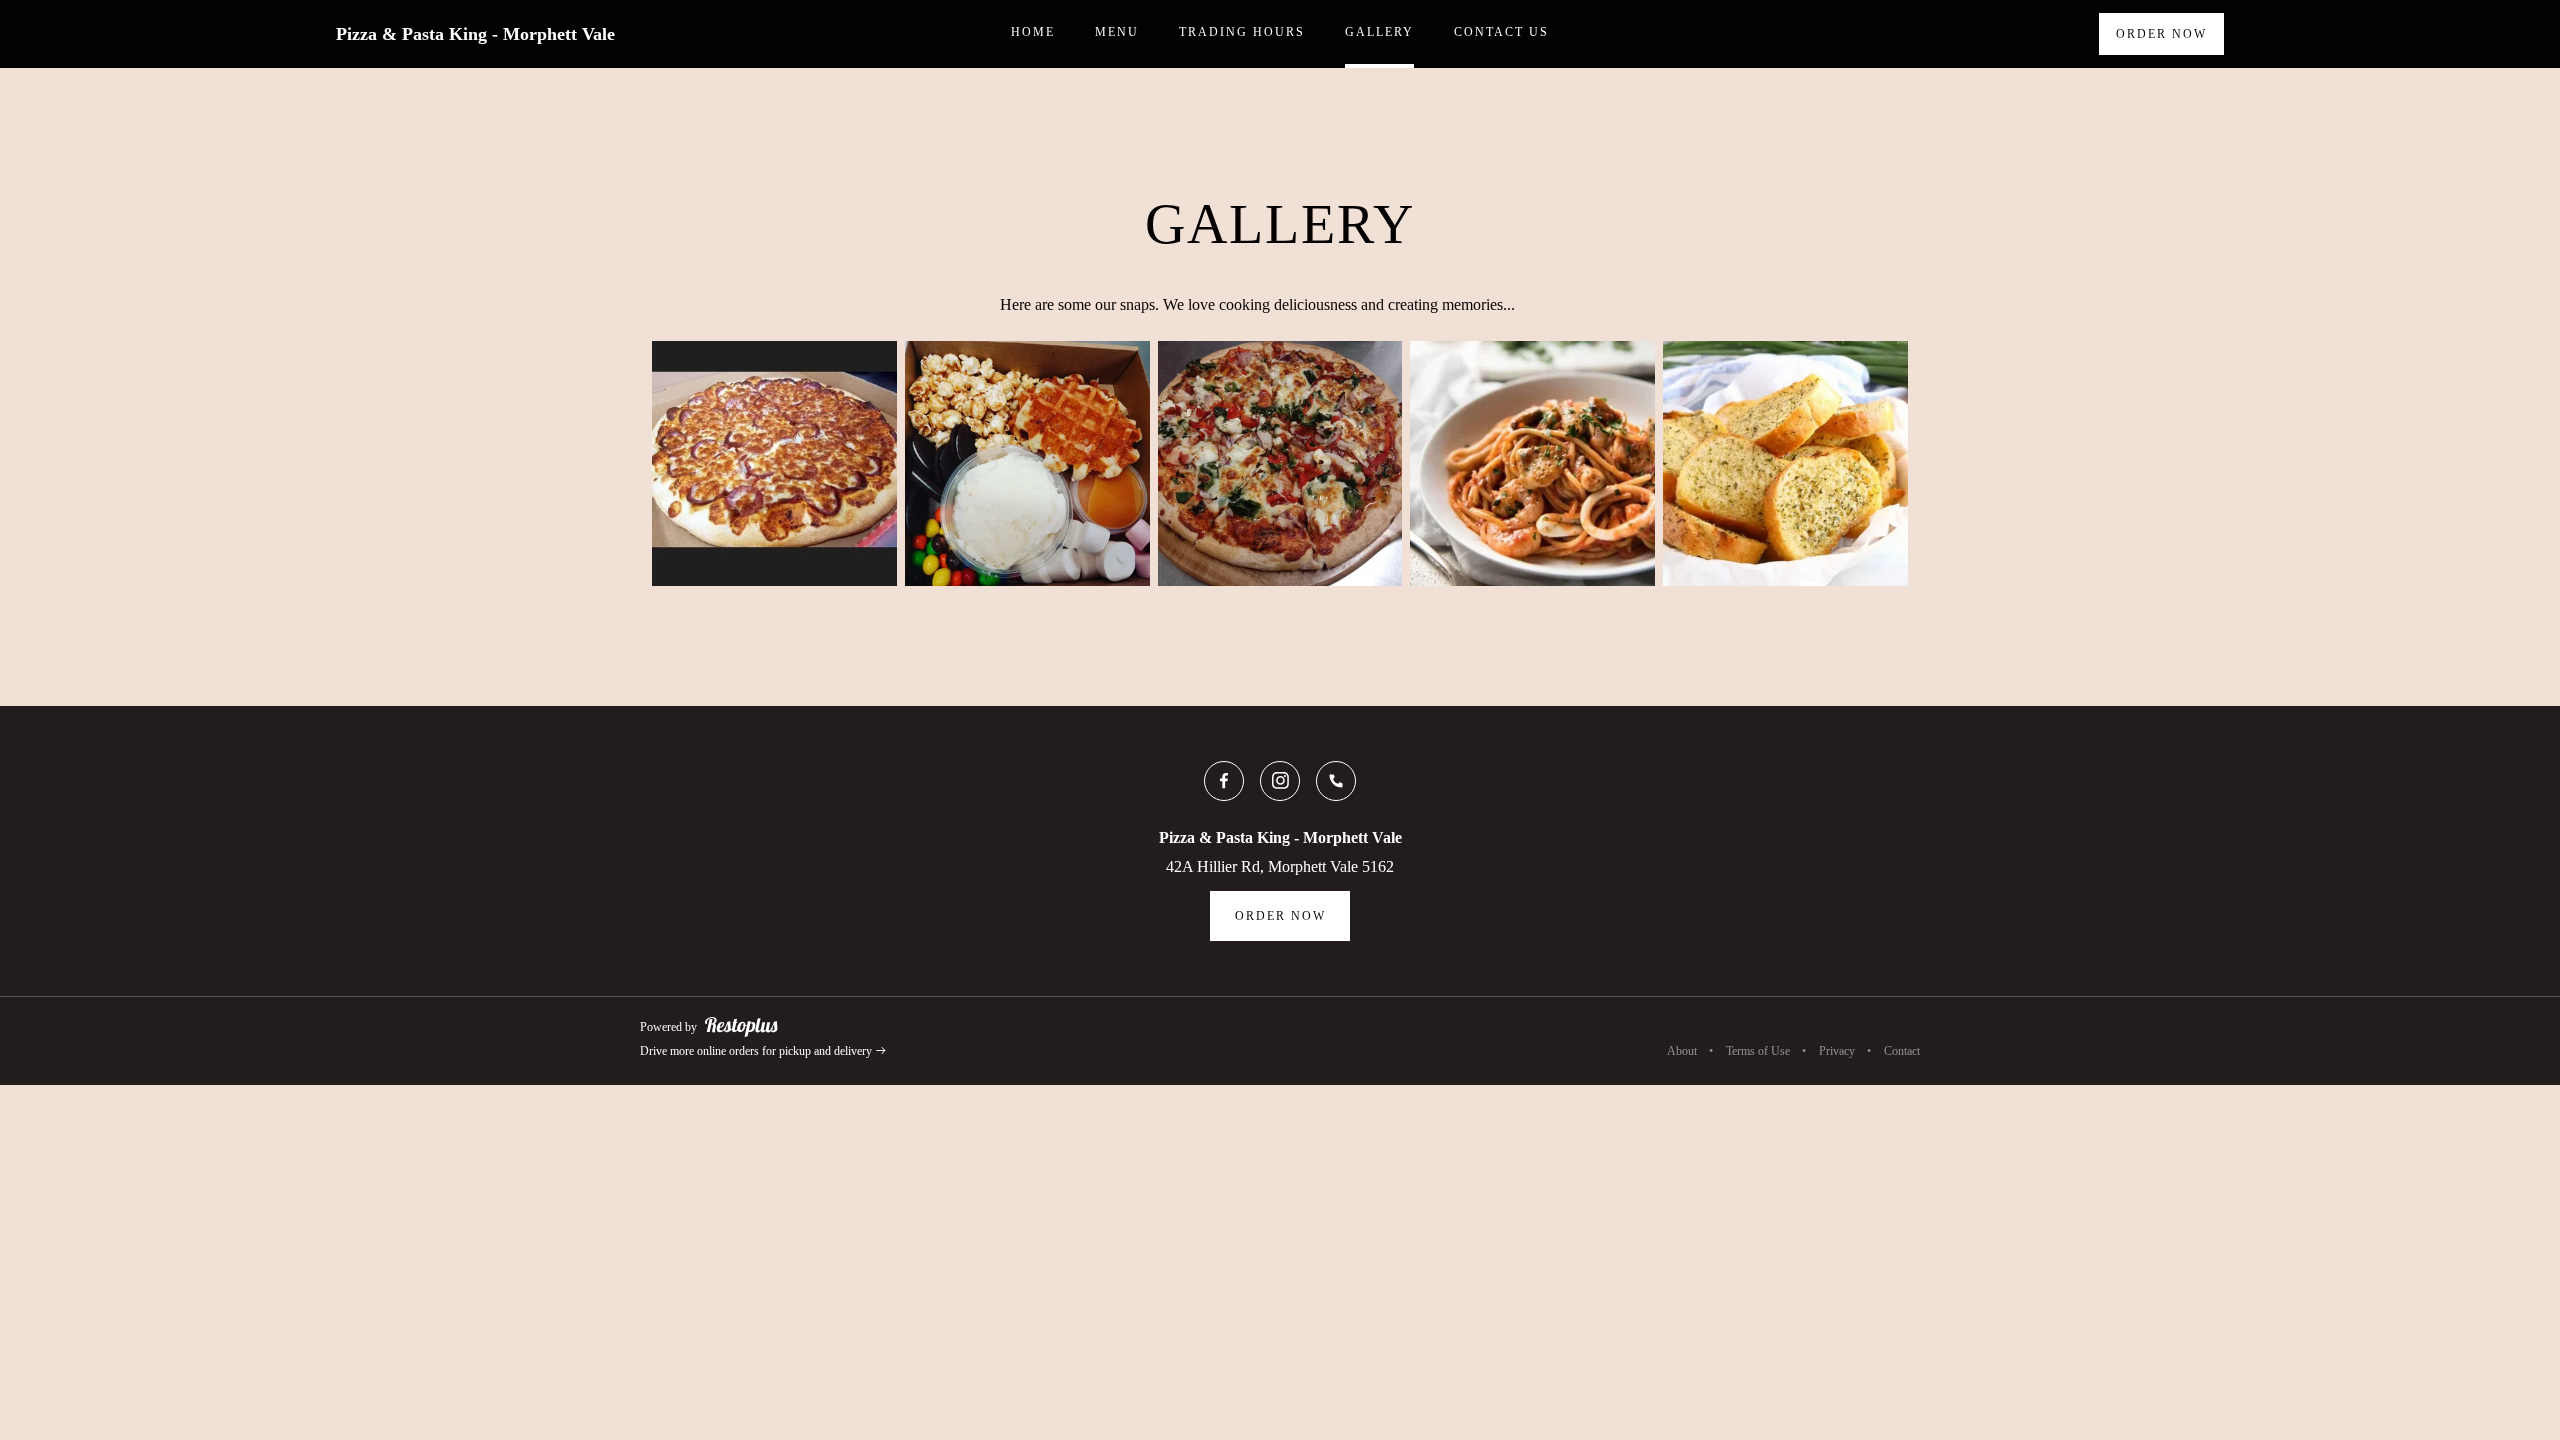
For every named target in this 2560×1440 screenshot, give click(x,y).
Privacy (1837, 1051)
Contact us (1501, 32)
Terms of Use (1758, 1051)
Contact (1902, 1051)
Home (1033, 32)
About (1682, 1051)
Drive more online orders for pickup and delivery (757, 1051)
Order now (2161, 34)
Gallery (1379, 32)
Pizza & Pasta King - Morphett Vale (475, 34)
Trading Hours (1242, 32)
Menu (1117, 32)
